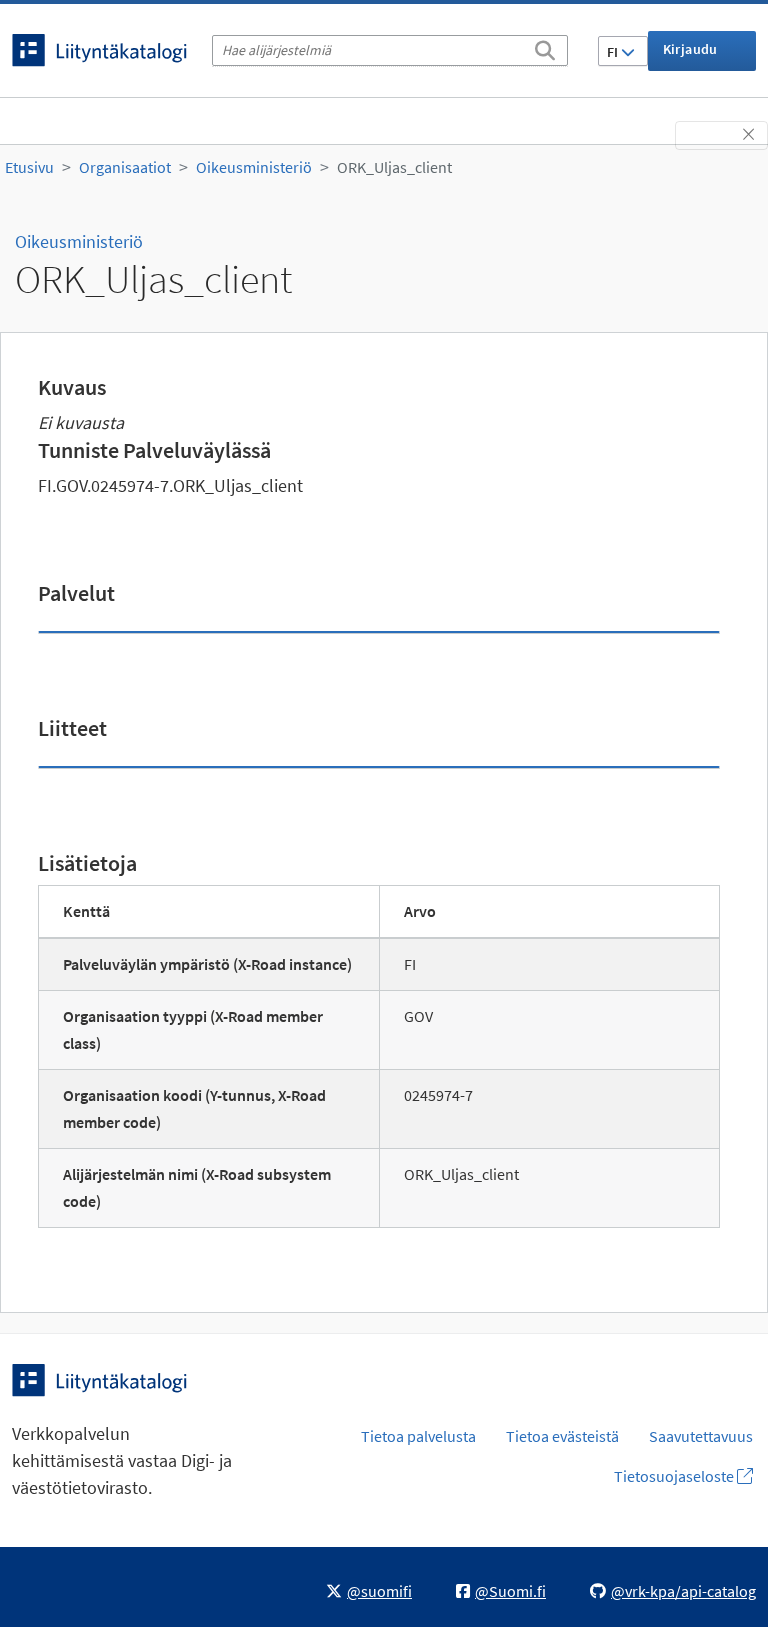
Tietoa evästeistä (562, 1436)
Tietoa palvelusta (418, 1436)
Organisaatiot (125, 167)
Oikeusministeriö (254, 167)
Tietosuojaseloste (675, 1476)
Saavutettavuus (701, 1436)
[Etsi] (545, 47)
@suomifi (379, 1591)
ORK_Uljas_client (394, 167)
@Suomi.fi (510, 1591)
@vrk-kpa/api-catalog (683, 1591)
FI (614, 52)
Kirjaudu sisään (690, 55)
